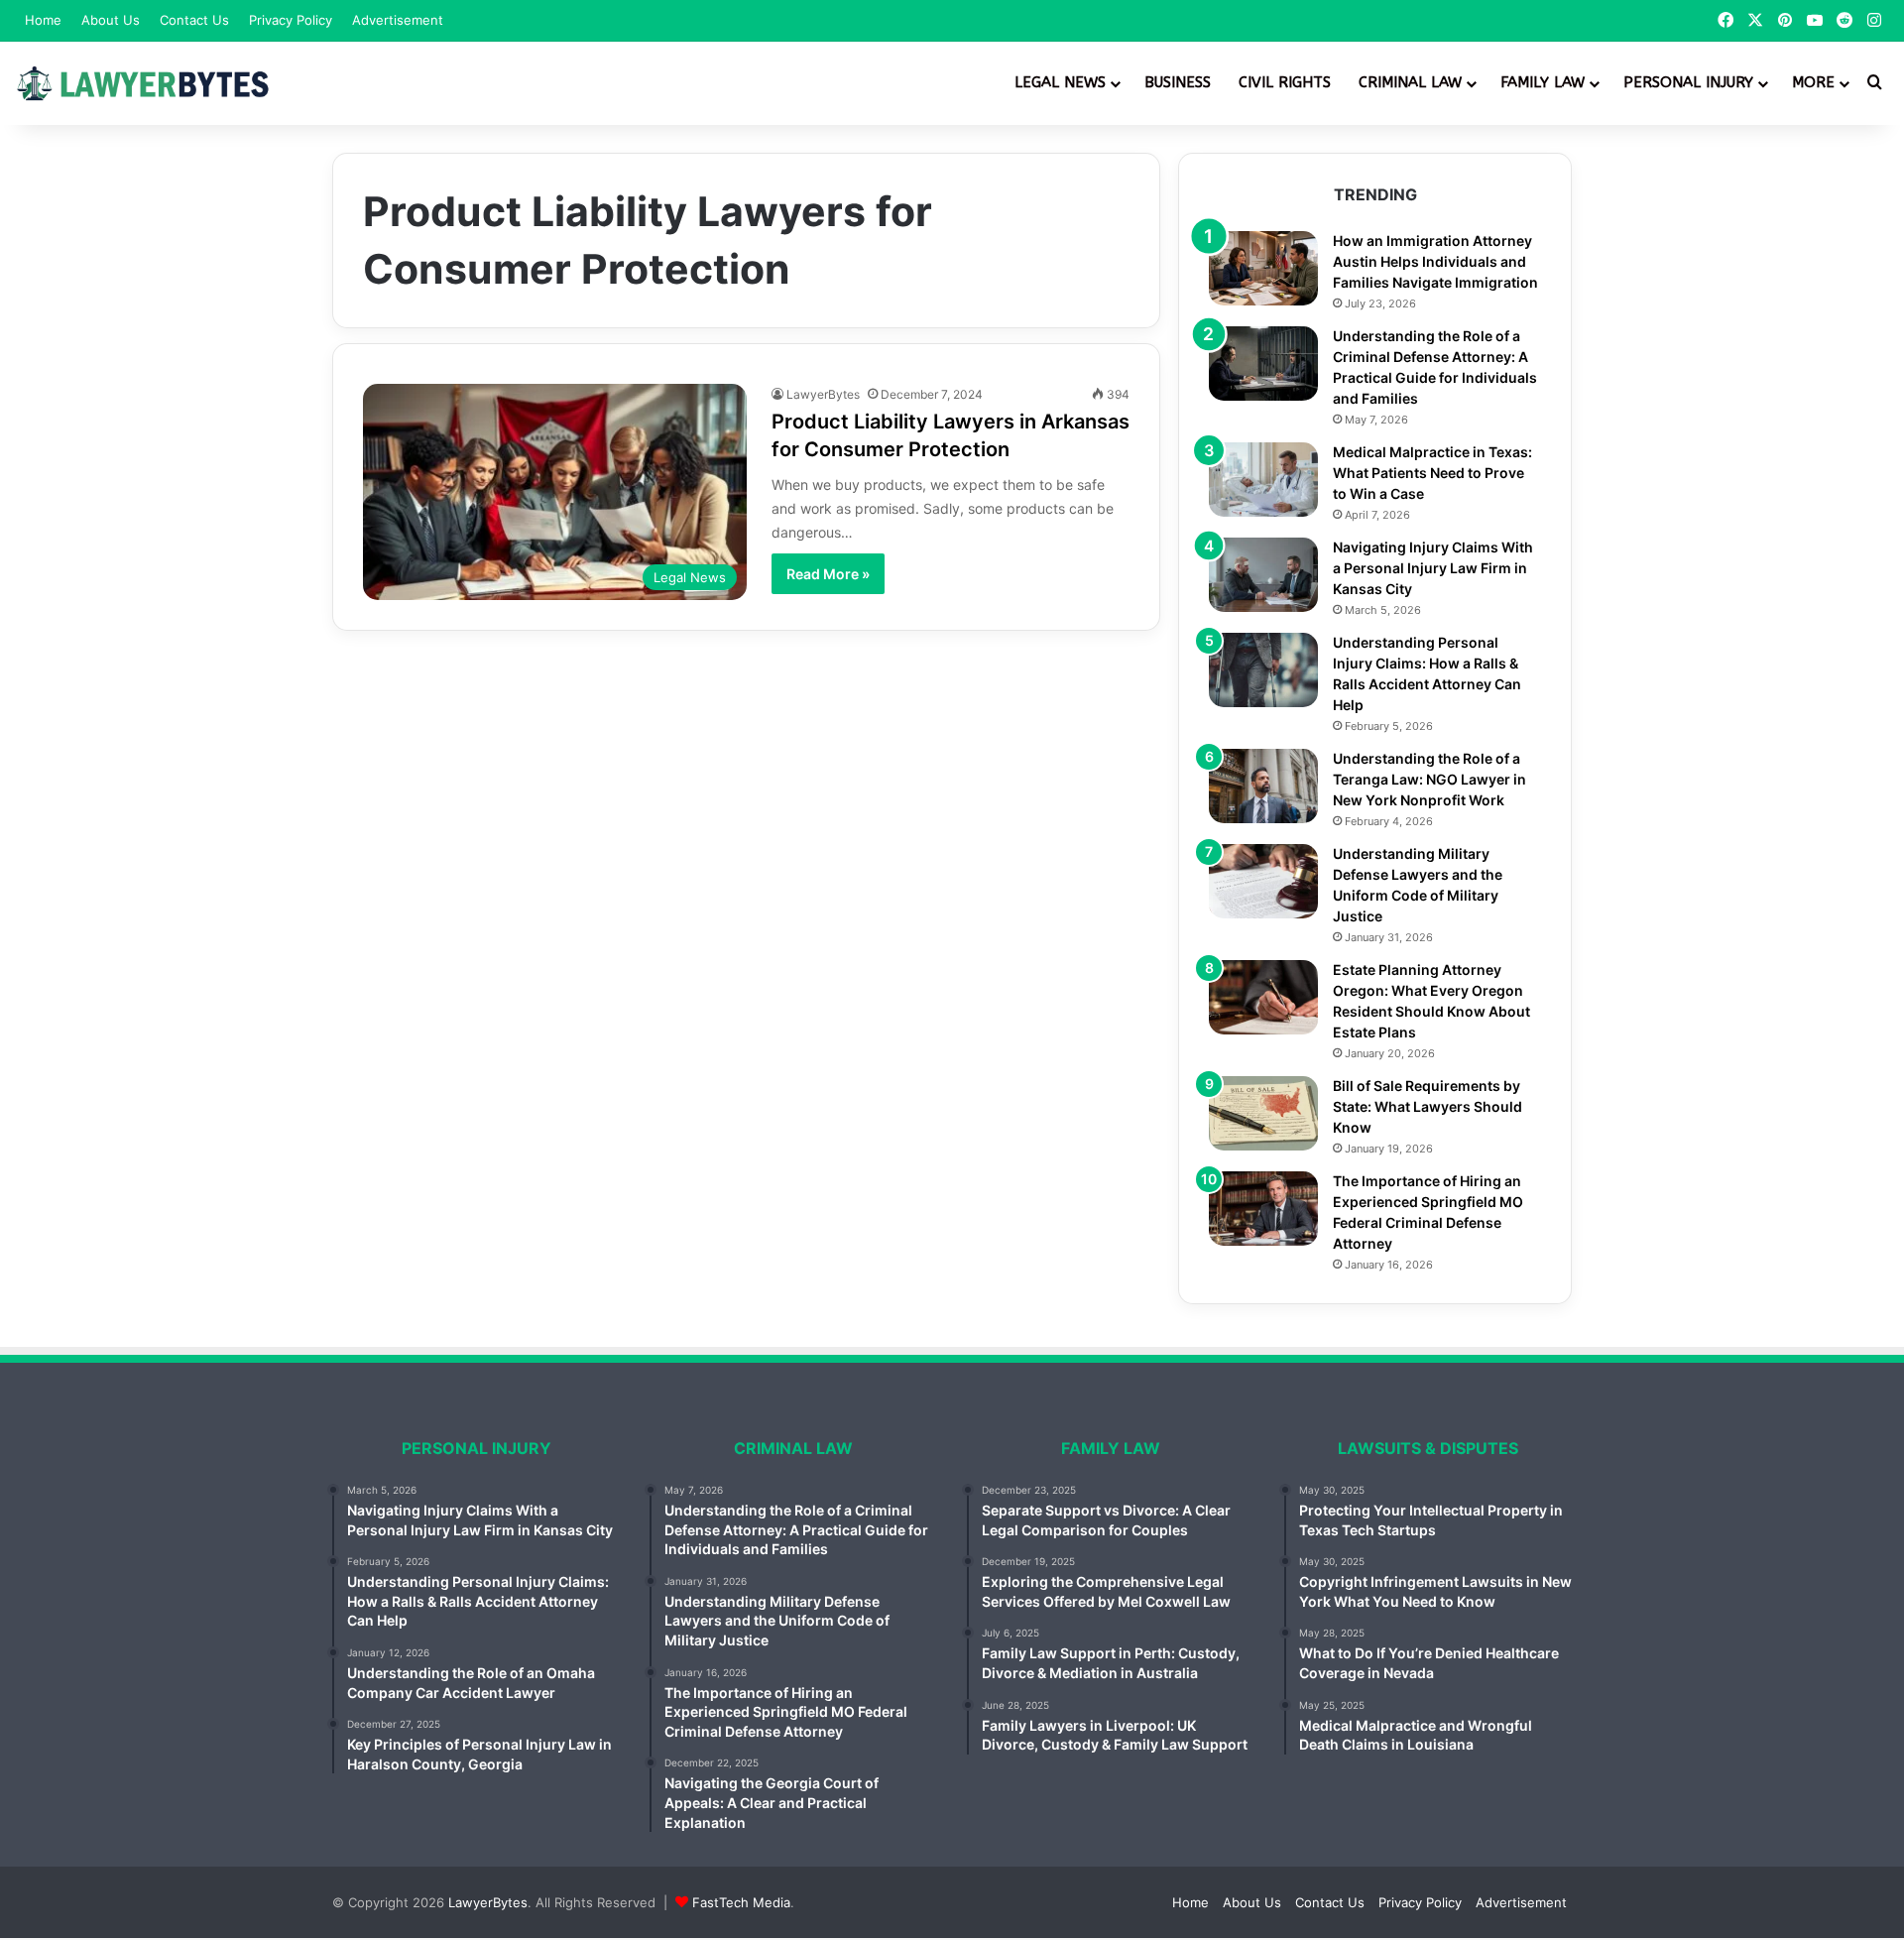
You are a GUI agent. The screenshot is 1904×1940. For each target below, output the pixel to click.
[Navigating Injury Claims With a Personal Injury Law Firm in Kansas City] (1263, 575)
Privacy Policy (291, 20)
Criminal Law (1410, 82)
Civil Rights (1285, 82)
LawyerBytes (823, 394)
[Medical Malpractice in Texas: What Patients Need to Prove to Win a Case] (1263, 480)
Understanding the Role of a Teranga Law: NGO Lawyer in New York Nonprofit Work (1429, 779)
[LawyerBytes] (144, 83)
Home (43, 20)
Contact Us (194, 20)
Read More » (828, 574)
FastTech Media (741, 1902)
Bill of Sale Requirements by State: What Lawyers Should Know (1428, 1106)
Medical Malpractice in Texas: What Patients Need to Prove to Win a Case (1432, 473)
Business (1178, 82)
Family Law (1543, 82)
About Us (111, 20)
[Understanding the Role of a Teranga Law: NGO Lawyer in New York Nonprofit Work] (1263, 786)
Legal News (1060, 82)
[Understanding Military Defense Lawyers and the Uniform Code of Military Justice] (1263, 881)
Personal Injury (1688, 82)
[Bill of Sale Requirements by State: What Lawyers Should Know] (1263, 1113)
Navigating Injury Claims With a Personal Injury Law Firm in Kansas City (1433, 568)
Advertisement (398, 20)
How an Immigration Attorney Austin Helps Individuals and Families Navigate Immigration (1435, 261)
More (1813, 82)
